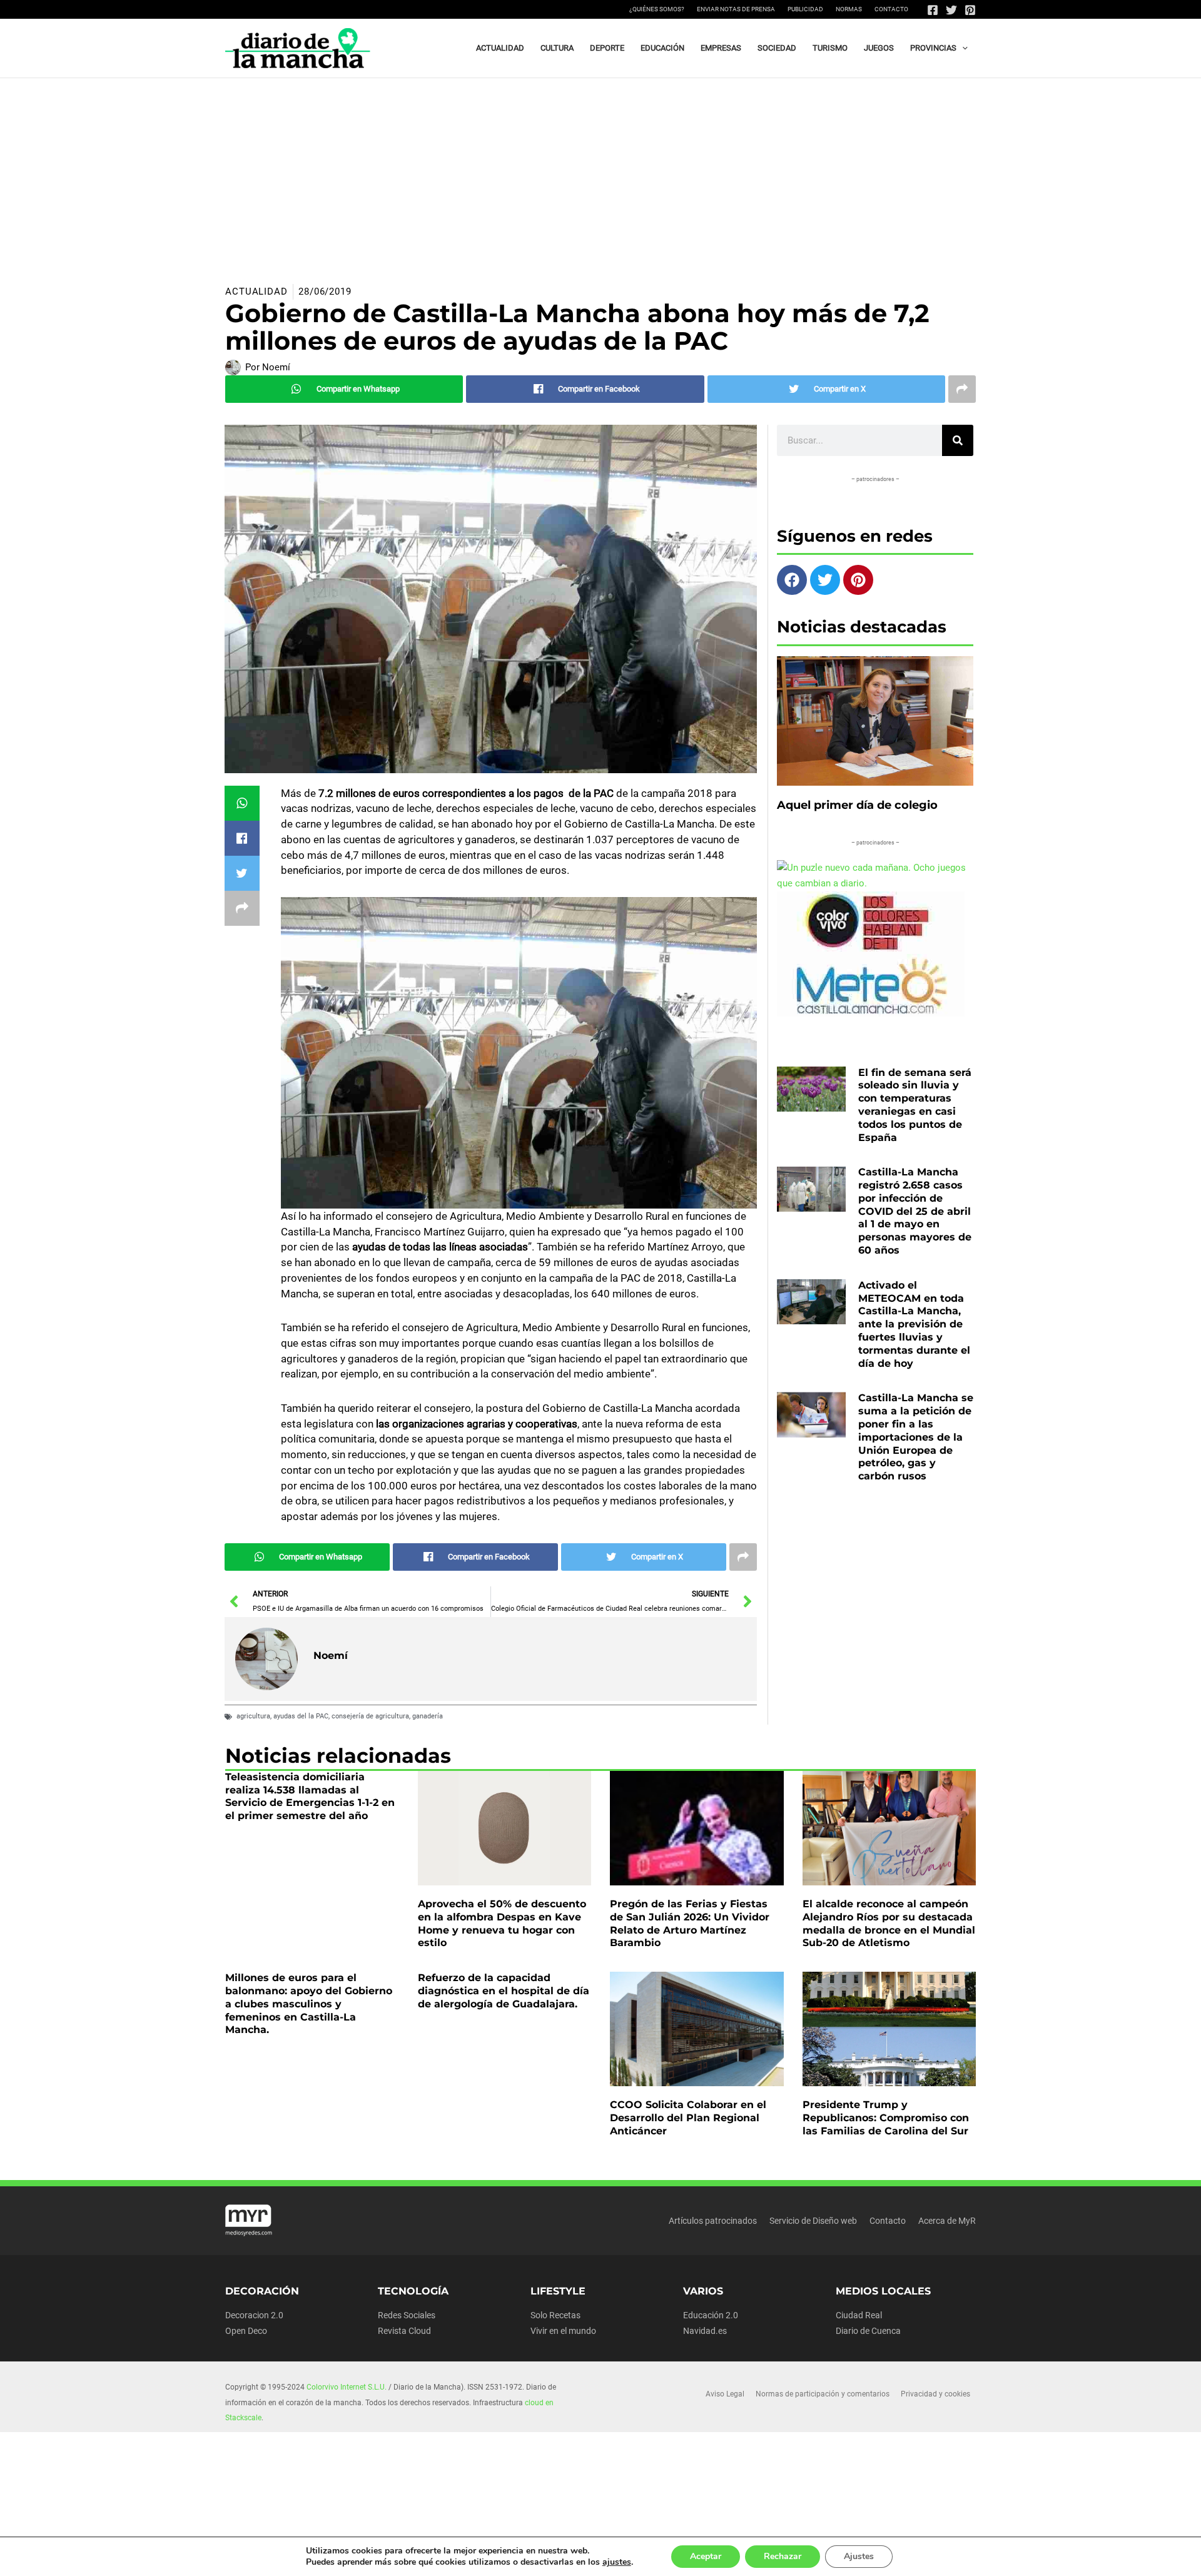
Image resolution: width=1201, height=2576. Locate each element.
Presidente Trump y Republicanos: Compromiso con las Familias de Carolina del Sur (886, 2118)
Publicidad (805, 9)
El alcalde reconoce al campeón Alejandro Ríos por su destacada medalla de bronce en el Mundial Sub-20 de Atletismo (889, 1923)
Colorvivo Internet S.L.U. (347, 2387)
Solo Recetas (555, 2315)
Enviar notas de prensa (736, 9)
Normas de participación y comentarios (823, 2394)
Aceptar (706, 2556)
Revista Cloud (404, 2331)
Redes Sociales (407, 2315)
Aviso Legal (725, 2394)
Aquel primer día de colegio (857, 805)
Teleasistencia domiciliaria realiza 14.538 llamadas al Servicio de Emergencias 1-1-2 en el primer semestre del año (310, 1796)
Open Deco (246, 2331)
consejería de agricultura (370, 1716)
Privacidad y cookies (935, 2394)
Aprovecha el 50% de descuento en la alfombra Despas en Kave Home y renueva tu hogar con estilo (502, 1923)
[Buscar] (958, 440)
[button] (962, 48)
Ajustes (859, 2556)
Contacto (891, 9)
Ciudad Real (859, 2315)
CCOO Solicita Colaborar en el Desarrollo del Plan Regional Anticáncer (688, 2118)
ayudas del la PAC (301, 1716)
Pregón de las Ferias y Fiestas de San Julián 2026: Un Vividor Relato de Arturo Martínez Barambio (690, 1923)
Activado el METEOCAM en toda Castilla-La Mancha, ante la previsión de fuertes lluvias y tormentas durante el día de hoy (914, 1324)
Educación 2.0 (711, 2315)
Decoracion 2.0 (254, 2315)
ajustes (617, 2562)
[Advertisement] (600, 172)
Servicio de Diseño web (813, 2221)
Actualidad (256, 292)
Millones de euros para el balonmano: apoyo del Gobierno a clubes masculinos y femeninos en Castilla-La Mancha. (309, 2004)
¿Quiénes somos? (657, 9)
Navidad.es (705, 2331)
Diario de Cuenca (868, 2331)
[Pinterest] (970, 10)
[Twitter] (951, 10)
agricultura (253, 1716)
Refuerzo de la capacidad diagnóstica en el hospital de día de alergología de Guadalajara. (504, 1991)
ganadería (428, 1716)
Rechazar (783, 2556)
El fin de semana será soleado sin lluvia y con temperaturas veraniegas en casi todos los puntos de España (915, 1105)
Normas (849, 9)
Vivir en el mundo (563, 2331)
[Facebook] (933, 10)
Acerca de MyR (947, 2221)
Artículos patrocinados (713, 2221)
